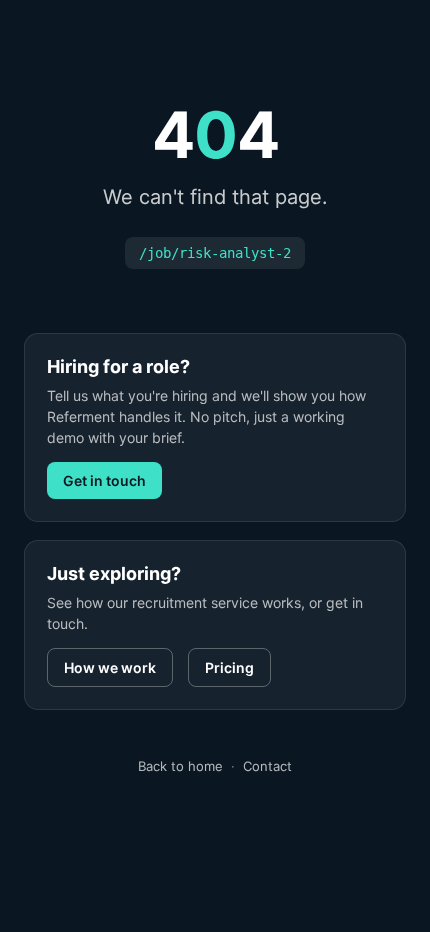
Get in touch (104, 480)
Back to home (180, 766)
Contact (267, 766)
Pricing (229, 667)
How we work (110, 667)
